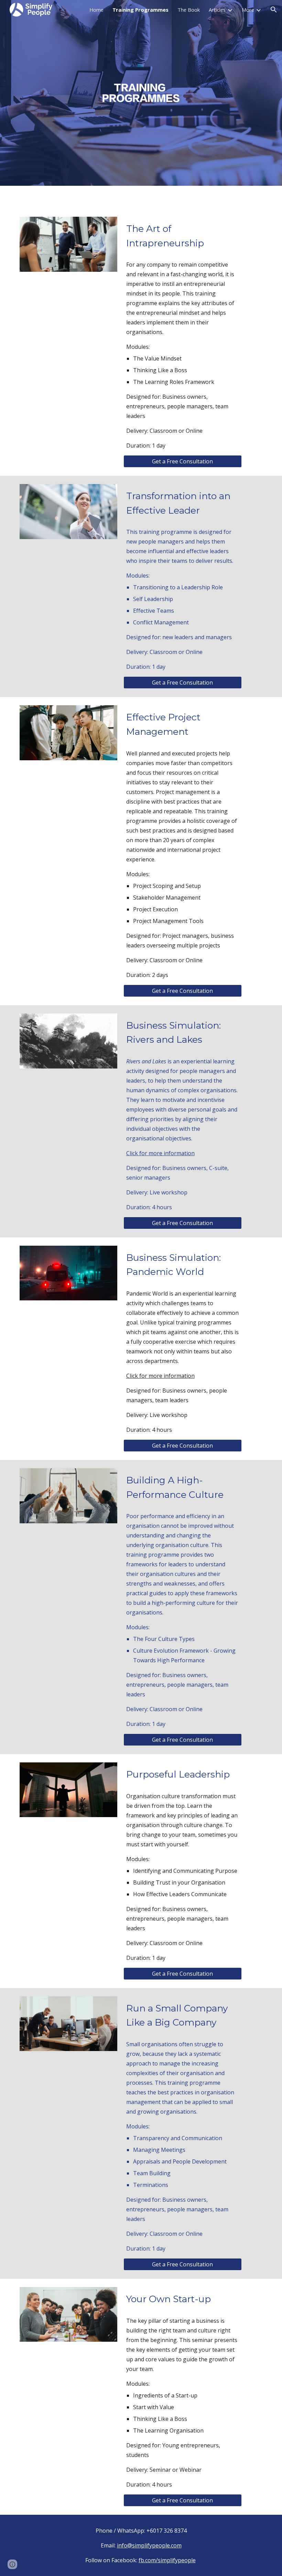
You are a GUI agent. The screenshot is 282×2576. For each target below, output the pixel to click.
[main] (183, 236)
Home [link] (96, 10)
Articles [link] (217, 10)
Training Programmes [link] (140, 10)
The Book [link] (189, 10)
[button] (274, 10)
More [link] (248, 10)
